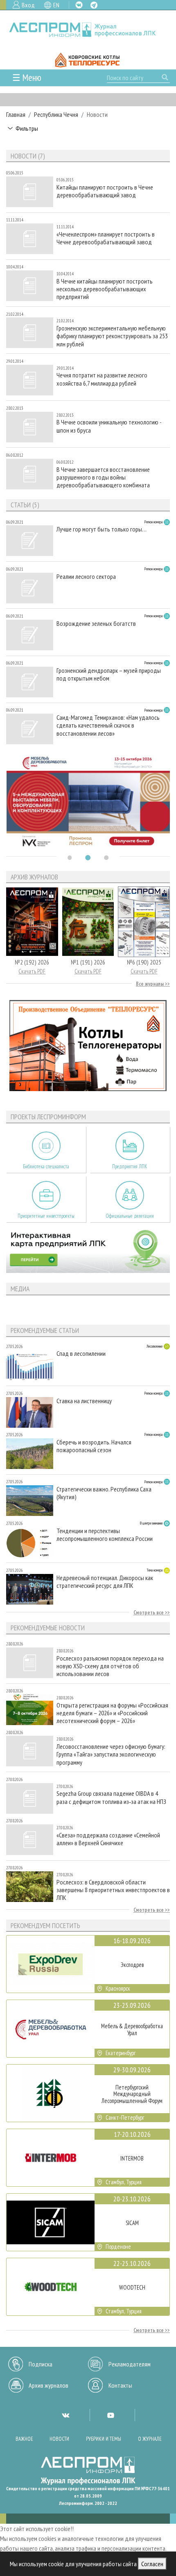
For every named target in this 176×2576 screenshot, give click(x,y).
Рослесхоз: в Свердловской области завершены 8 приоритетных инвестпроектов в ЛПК (113, 1890)
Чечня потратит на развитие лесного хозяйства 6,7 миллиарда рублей (102, 379)
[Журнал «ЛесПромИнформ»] (88, 30)
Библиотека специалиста (46, 1166)
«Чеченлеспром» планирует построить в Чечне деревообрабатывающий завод (106, 238)
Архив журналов (49, 2385)
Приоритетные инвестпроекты (46, 1216)
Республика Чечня (56, 114)
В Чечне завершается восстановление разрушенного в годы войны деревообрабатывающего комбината (103, 477)
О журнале (150, 2439)
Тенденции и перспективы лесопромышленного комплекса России (105, 1535)
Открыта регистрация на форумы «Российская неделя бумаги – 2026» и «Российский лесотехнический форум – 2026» (112, 1713)
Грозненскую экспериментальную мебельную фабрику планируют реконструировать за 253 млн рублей (112, 336)
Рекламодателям (130, 2364)
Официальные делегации (130, 1216)
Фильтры (27, 128)
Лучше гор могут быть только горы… (102, 529)
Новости (59, 2439)
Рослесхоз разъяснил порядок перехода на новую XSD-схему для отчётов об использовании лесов (110, 1666)
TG (94, 5)
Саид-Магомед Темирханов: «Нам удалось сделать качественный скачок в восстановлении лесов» (108, 725)
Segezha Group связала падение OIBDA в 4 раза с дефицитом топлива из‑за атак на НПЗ (111, 1797)
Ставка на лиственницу (84, 1401)
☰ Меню (27, 77)
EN (56, 5)
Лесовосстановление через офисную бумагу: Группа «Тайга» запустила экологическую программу (111, 1754)
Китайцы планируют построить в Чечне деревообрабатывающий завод (105, 191)
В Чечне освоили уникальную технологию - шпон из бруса (109, 426)
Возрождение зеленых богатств (96, 624)
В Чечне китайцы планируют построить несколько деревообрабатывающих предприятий (105, 289)
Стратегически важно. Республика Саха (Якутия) (104, 1493)
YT (111, 2415)
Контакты (120, 2385)
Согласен (152, 2564)
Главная (16, 114)
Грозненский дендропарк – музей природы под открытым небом (109, 674)
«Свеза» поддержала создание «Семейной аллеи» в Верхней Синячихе (108, 1839)
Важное (24, 2439)
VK (79, 5)
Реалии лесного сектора (86, 577)
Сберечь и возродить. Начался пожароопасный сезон (94, 1446)
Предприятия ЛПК (130, 1166)
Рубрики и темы (104, 2439)
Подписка (41, 2364)
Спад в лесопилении (81, 1354)
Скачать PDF (32, 971)
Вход (28, 5)
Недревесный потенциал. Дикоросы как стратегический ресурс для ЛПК (105, 1582)
